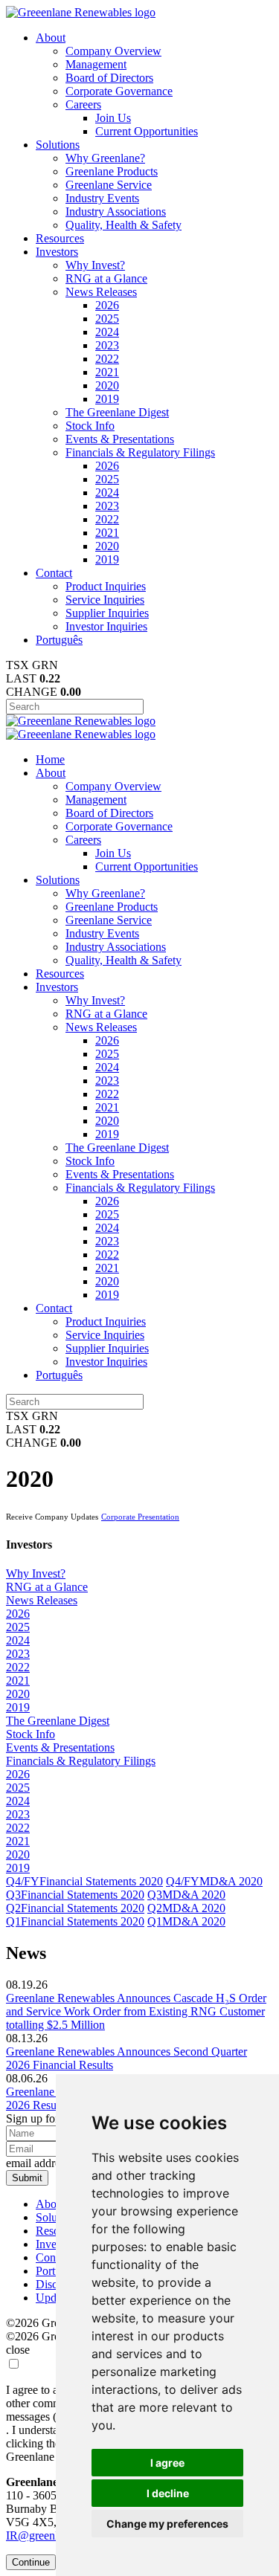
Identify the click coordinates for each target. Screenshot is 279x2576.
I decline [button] (168, 2493)
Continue (31, 2562)
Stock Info (90, 426)
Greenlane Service (109, 185)
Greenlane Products (112, 171)
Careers (83, 104)
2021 (107, 372)
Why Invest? (95, 265)
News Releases (101, 292)
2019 (107, 399)
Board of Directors (109, 78)
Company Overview (113, 51)
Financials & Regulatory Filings (140, 452)
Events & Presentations (120, 439)
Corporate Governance (119, 91)
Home (50, 759)
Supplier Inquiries (107, 613)
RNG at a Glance (106, 278)
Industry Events (102, 198)
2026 (107, 305)
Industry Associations (116, 212)
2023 (107, 345)
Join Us (113, 118)
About (51, 38)
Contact (54, 573)
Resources (60, 238)
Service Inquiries (105, 600)
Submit (27, 2178)
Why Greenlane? (105, 158)
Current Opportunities (147, 131)
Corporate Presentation (140, 1517)
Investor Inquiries (106, 626)
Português (59, 640)
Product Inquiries (106, 586)
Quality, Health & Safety (124, 225)
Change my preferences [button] (167, 2524)
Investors (57, 252)
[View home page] (81, 12)
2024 (107, 332)
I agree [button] (167, 2463)
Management (96, 64)
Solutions (58, 145)
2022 (107, 359)
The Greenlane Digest (117, 412)
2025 (107, 319)
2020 (107, 385)
